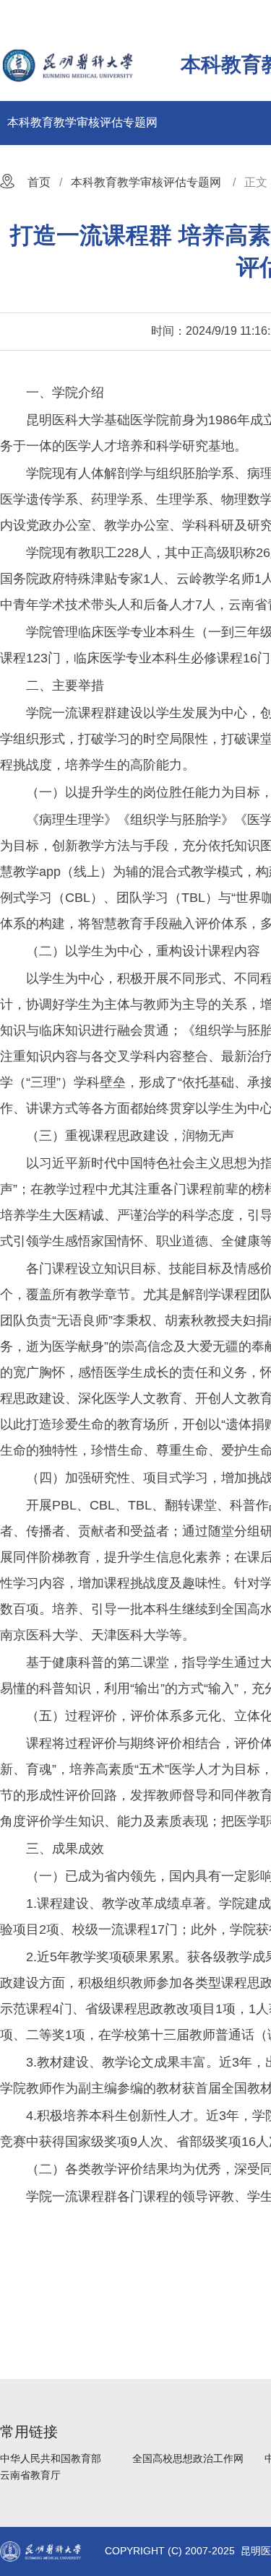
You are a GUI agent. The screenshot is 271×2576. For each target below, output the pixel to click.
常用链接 (29, 2432)
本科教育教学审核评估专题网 (82, 122)
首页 (39, 182)
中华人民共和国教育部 (51, 2458)
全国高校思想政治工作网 (188, 2458)
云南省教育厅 (30, 2475)
